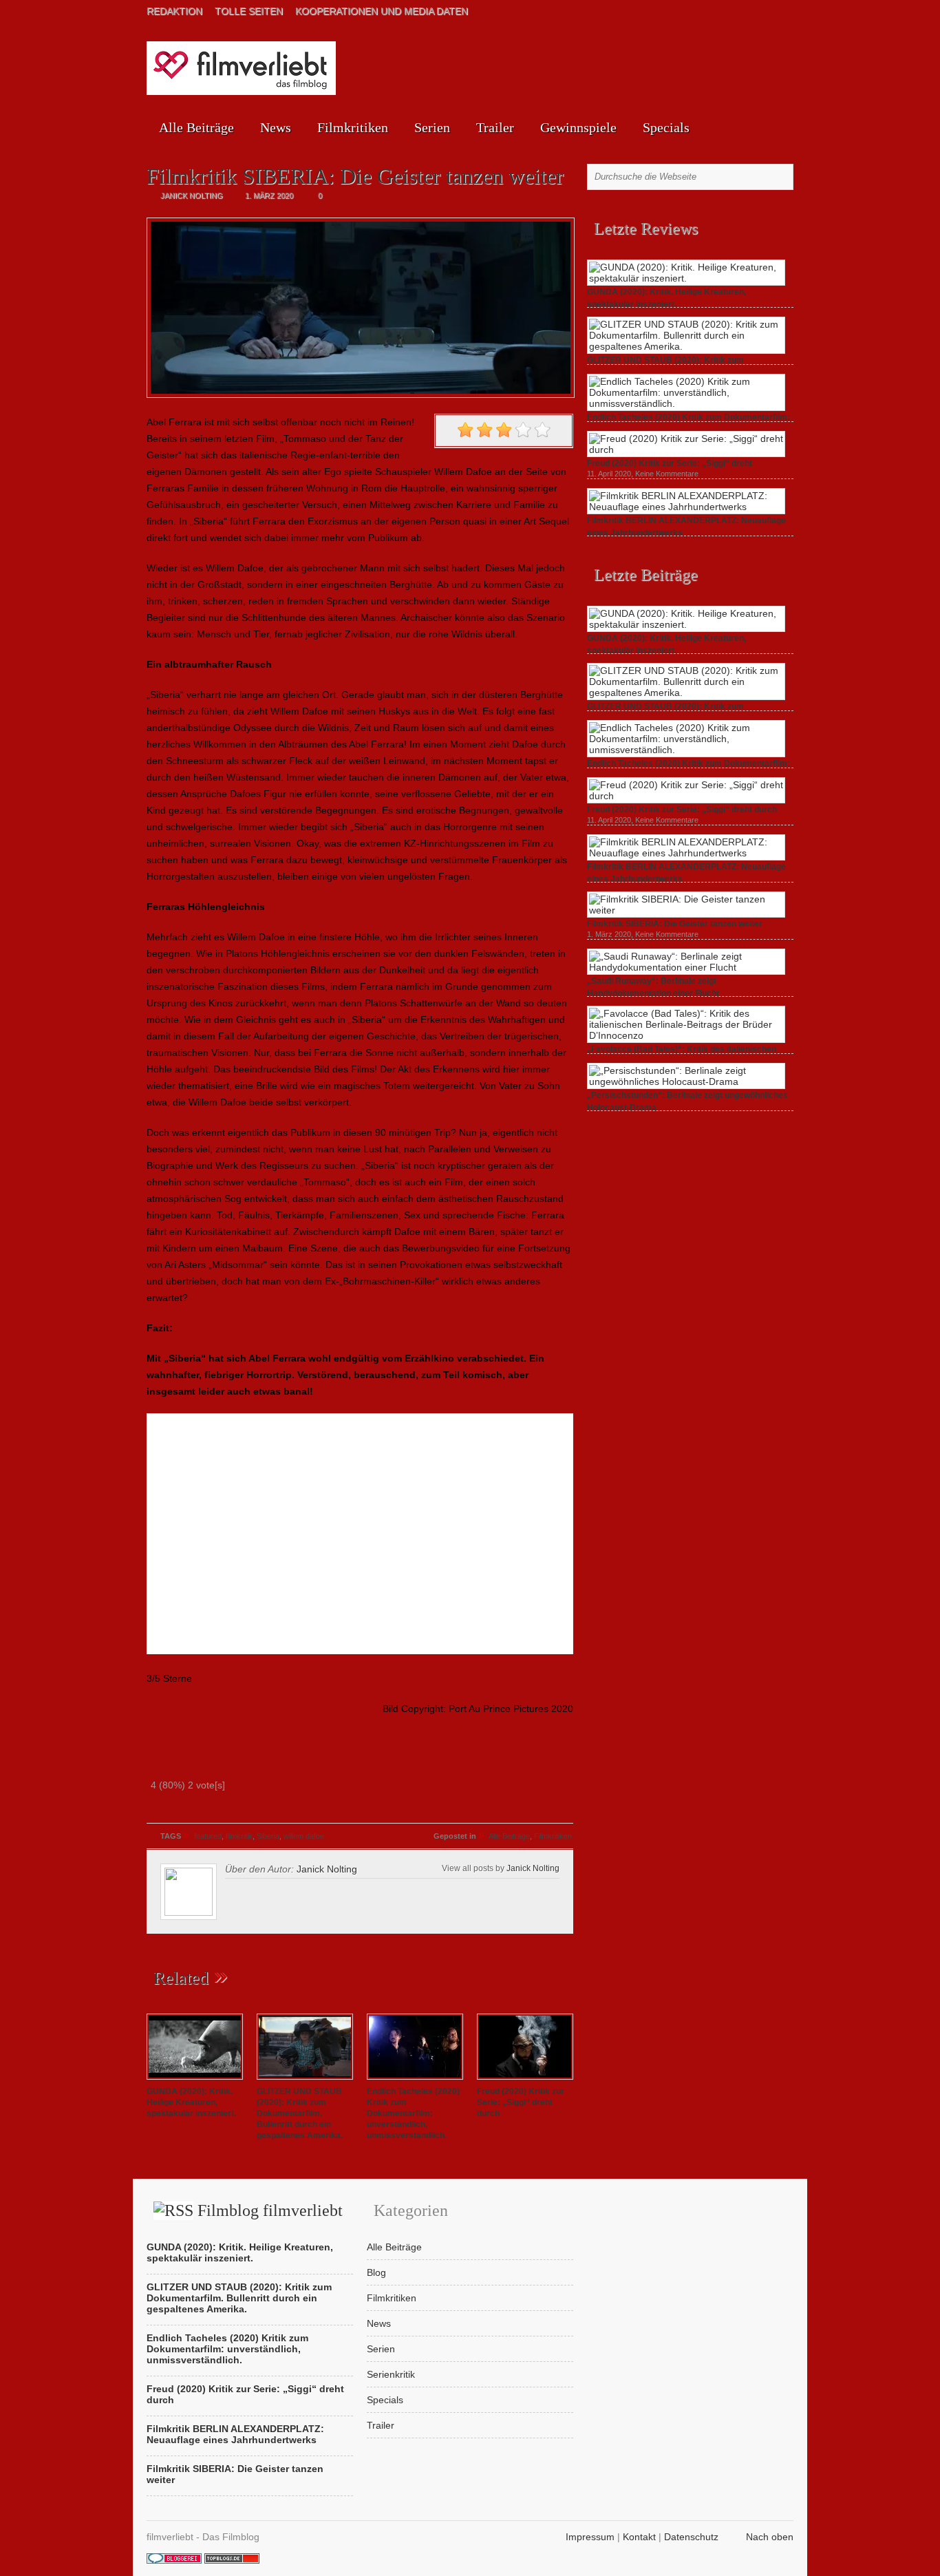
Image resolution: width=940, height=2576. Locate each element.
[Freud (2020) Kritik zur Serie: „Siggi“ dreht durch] (525, 2080)
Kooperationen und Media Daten (382, 11)
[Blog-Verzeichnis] (174, 2560)
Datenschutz (691, 2537)
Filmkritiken (353, 127)
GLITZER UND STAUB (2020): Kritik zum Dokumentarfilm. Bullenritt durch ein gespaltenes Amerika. (300, 2113)
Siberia (268, 1836)
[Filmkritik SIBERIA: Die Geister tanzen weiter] (686, 910)
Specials (666, 127)
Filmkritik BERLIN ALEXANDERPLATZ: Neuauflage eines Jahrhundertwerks (235, 2434)
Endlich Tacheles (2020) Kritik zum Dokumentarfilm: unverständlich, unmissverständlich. (413, 2113)
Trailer (495, 127)
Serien (432, 127)
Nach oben (770, 2537)
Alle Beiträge (196, 127)
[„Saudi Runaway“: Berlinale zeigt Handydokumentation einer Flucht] (686, 967)
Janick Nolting (533, 1868)
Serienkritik (391, 2374)
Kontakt (639, 2537)
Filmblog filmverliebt (270, 2210)
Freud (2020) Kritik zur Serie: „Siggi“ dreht (670, 463)
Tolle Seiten (249, 11)
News (276, 127)
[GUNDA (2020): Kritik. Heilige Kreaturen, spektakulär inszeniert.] (195, 2080)
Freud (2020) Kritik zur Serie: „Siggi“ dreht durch (521, 2102)
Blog (376, 2272)
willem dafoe (304, 1836)
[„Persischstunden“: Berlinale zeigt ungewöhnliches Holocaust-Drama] (686, 1081)
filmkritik (239, 1836)
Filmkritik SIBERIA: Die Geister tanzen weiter (675, 924)
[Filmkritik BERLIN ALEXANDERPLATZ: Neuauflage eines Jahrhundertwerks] (686, 507)
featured (208, 1836)
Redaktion (174, 11)
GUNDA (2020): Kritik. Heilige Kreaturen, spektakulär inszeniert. (191, 2102)
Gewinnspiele (578, 127)
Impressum (590, 2537)
